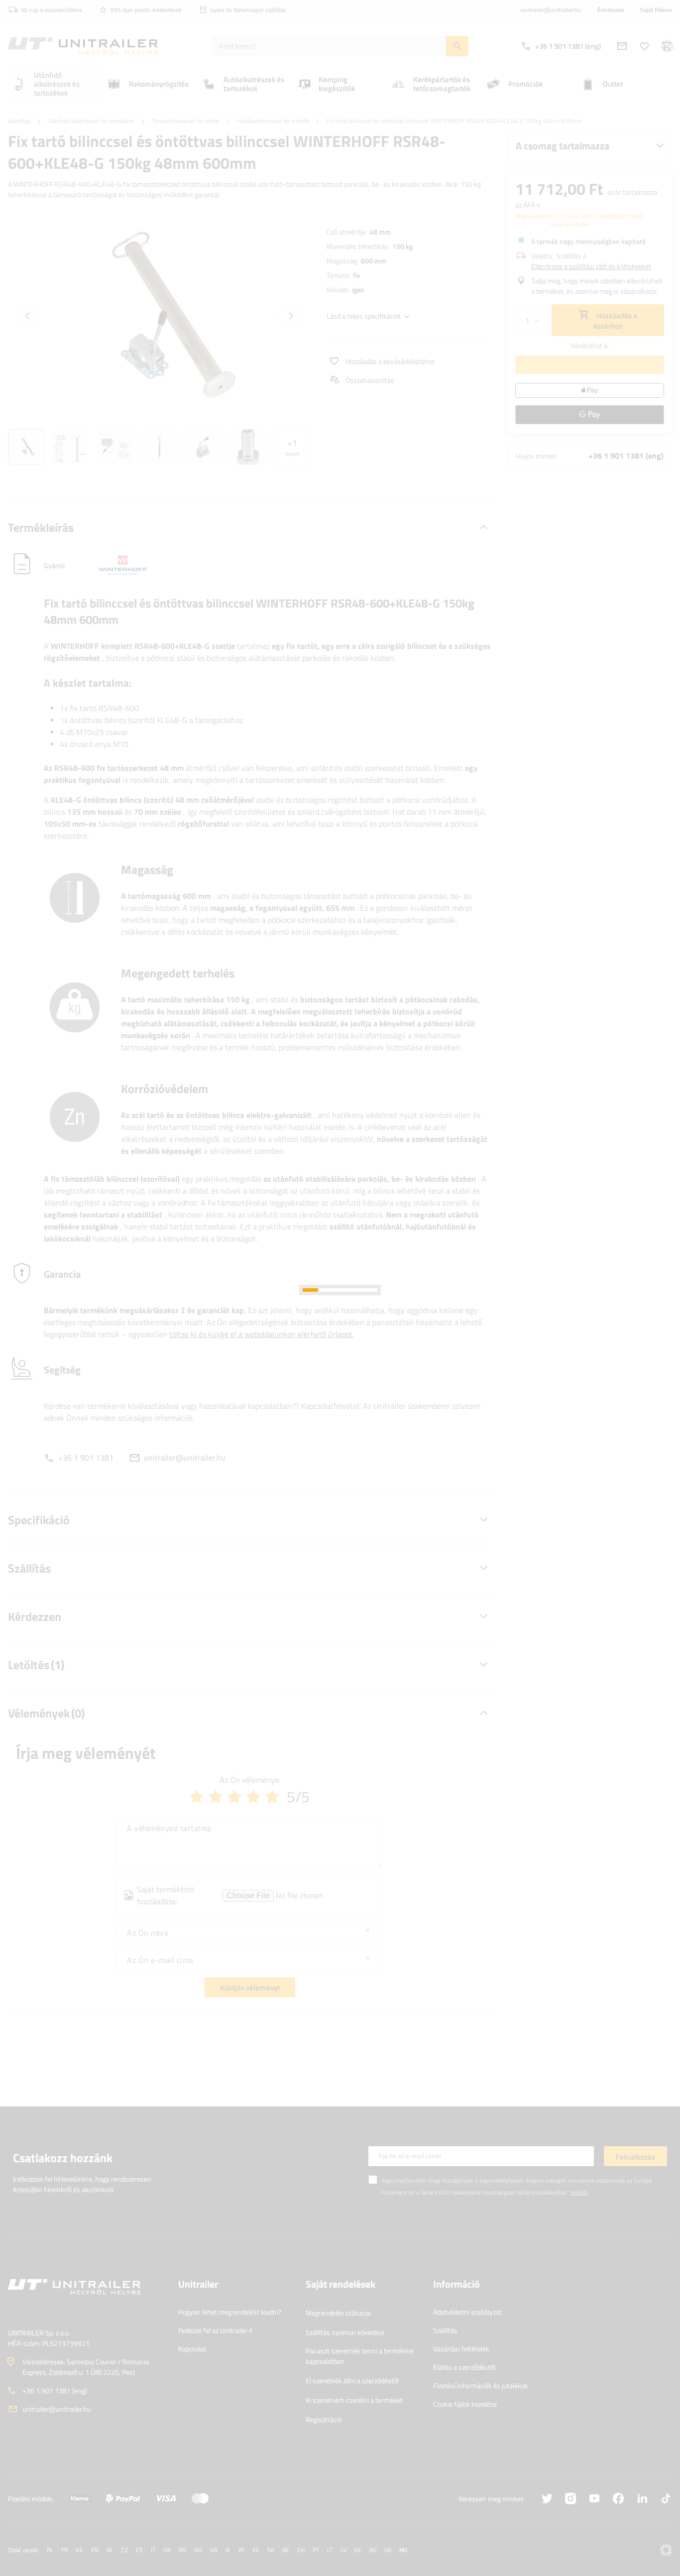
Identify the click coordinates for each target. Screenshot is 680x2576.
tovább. (579, 2192)
